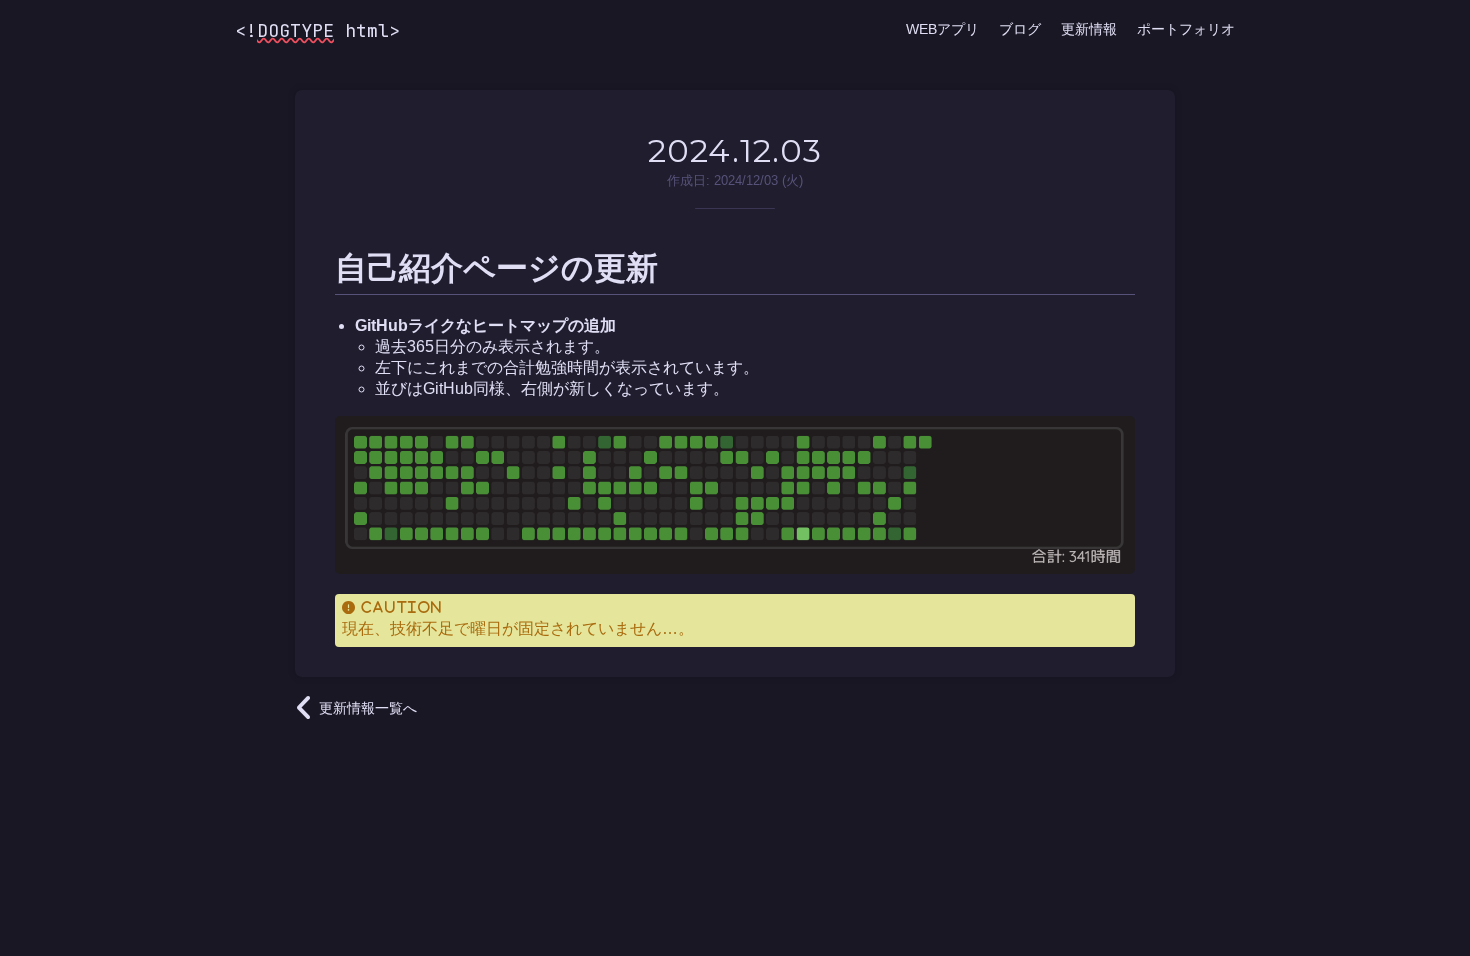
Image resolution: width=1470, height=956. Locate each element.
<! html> (317, 30)
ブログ (1020, 29)
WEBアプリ (942, 29)
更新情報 (1089, 29)
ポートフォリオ (1186, 29)
